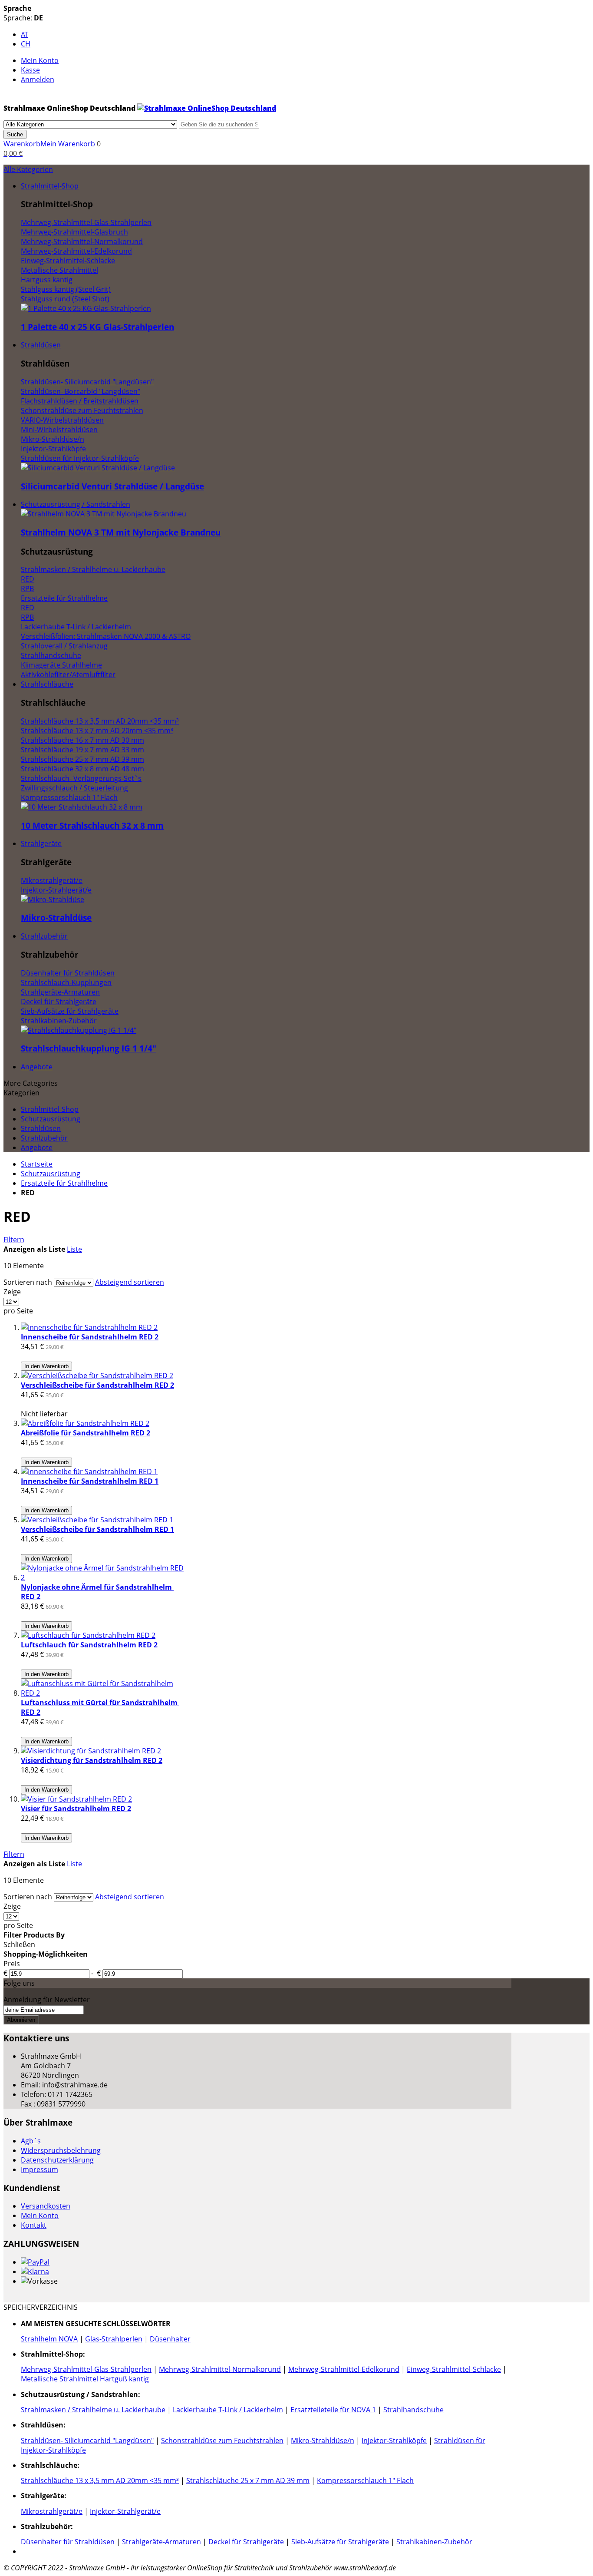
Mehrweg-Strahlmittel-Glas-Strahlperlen (86, 2369)
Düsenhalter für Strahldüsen (68, 2542)
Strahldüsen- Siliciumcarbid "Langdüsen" (87, 2440)
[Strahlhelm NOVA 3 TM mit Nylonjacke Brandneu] (104, 514)
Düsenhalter (170, 2339)
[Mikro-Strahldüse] (53, 899)
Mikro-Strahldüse (56, 918)
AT (25, 34)
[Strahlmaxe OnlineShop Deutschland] (207, 108)
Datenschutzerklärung (57, 2160)
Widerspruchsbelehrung (61, 2150)
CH (26, 44)
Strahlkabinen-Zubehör (434, 2542)
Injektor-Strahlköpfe (394, 2440)
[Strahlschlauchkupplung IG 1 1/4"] (79, 1030)
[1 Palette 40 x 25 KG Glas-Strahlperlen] (86, 308)
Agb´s (31, 2141)
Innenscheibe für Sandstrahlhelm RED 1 (90, 1481)
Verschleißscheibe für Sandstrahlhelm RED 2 (97, 1385)
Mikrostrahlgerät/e (52, 2511)
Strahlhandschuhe (413, 2410)
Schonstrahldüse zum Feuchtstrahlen (222, 2440)
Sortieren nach (28, 1282)
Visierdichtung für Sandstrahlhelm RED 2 (92, 1760)
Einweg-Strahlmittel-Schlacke (454, 2369)
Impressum (40, 2169)
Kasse (30, 70)
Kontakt (34, 2225)
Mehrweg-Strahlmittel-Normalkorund (220, 2369)
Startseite (37, 1164)
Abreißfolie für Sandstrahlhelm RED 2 (86, 1433)
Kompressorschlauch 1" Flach (365, 2480)
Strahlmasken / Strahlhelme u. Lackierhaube (93, 2410)
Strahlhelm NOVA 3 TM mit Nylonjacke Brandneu (121, 532)
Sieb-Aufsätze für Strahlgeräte (340, 2542)
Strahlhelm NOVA (49, 2339)
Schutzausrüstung (51, 1174)
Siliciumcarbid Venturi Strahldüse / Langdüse (112, 486)
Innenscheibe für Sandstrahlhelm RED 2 (90, 1337)
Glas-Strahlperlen (114, 2339)
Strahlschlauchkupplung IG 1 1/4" (89, 1048)
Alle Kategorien (28, 169)
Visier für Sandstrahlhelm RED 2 (76, 1809)
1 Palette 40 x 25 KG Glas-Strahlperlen (97, 327)
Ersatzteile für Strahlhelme (64, 1183)
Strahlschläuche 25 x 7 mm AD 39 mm (248, 2480)
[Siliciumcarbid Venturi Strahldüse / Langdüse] (98, 468)
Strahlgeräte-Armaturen (161, 2542)
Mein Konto (40, 60)
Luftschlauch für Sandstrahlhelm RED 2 (89, 1645)
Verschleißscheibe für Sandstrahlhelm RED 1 (97, 1529)
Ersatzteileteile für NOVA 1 (333, 2410)
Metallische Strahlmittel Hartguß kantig (85, 2379)
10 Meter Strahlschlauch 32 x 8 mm (92, 825)
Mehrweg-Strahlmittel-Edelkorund (344, 2369)
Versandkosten (46, 2206)
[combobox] (219, 124)
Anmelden (38, 79)
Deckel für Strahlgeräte (246, 2542)
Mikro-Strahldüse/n (323, 2440)
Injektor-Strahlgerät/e (125, 2511)
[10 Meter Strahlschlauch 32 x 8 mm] (82, 807)
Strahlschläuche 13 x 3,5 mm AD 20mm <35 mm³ (100, 2480)
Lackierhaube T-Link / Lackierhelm (228, 2410)
